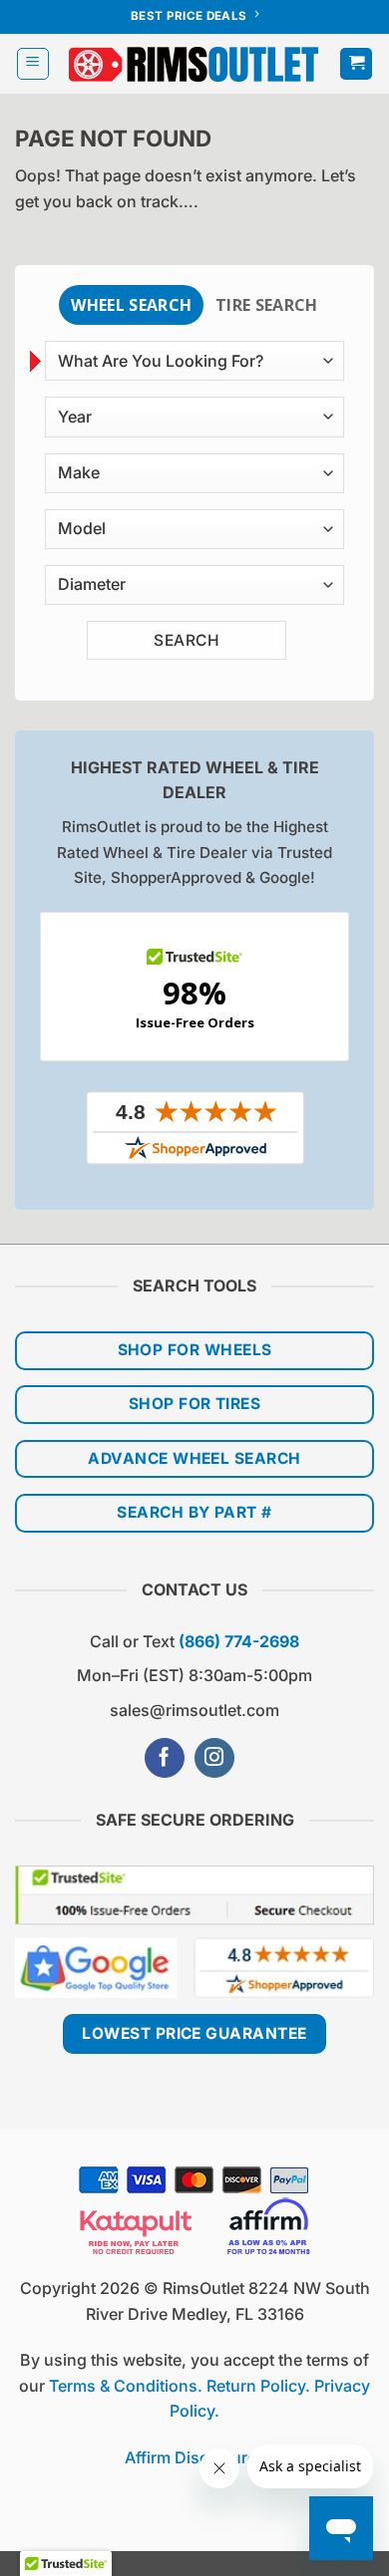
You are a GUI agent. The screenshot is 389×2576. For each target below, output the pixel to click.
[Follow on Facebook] (165, 1758)
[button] (33, 64)
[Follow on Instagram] (214, 1758)
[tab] (131, 305)
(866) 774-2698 (239, 1641)
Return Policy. (258, 2386)
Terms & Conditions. (126, 2386)
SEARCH (187, 640)
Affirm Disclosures (195, 2457)
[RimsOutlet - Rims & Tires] (194, 64)
